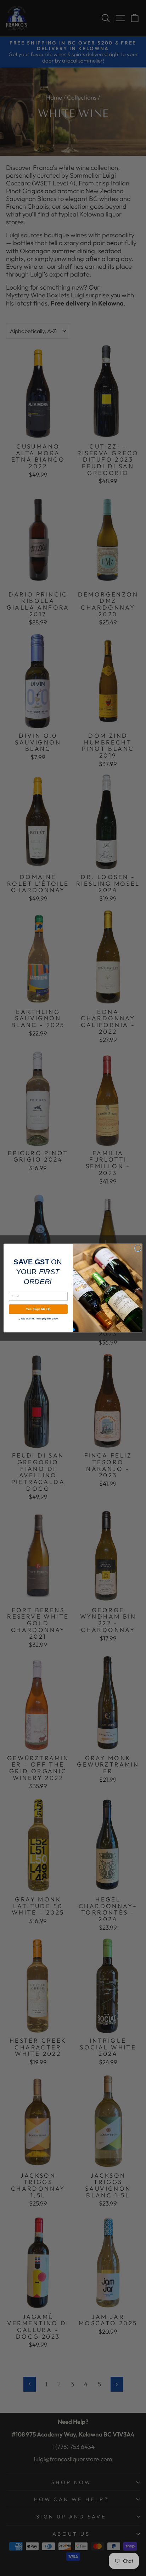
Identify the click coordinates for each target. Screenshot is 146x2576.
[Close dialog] (138, 1248)
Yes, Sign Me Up (38, 1309)
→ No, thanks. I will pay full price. (38, 1318)
